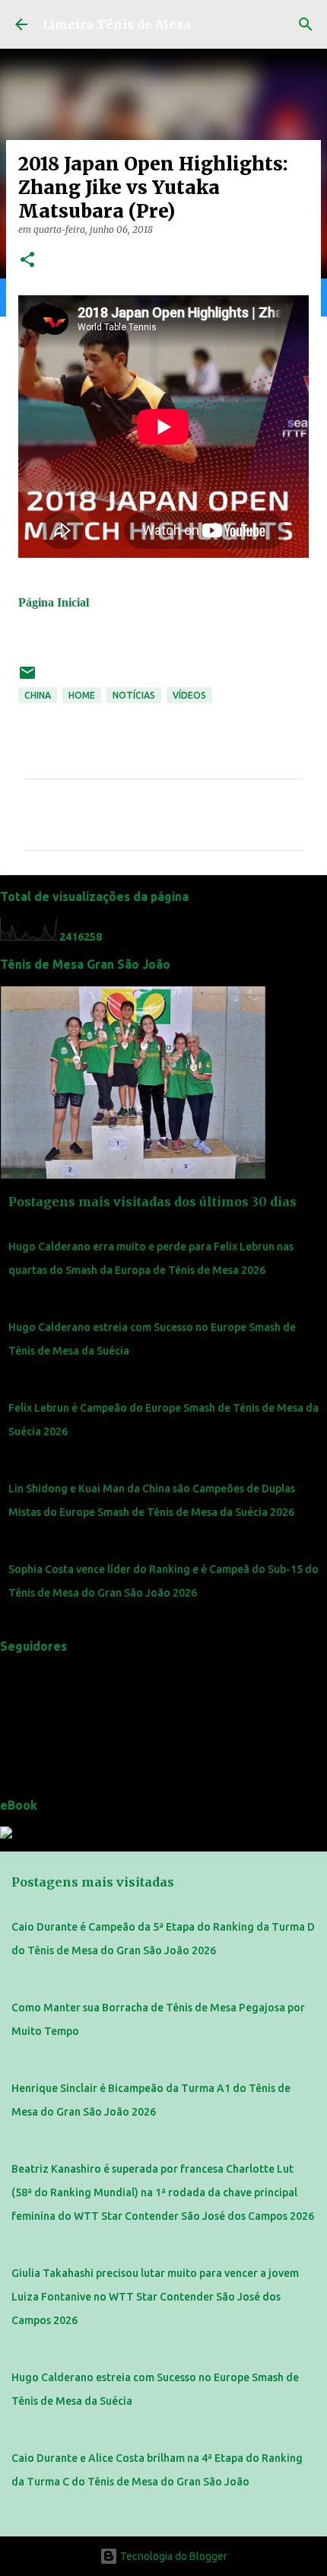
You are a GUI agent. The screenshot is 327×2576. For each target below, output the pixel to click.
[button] (27, 261)
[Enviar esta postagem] (27, 678)
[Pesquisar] (306, 24)
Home (82, 695)
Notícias (134, 695)
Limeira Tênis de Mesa (117, 24)
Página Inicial (54, 602)
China (38, 695)
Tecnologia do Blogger (173, 2556)
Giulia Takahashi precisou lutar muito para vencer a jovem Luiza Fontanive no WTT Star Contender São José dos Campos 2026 (155, 2297)
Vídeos (189, 695)
